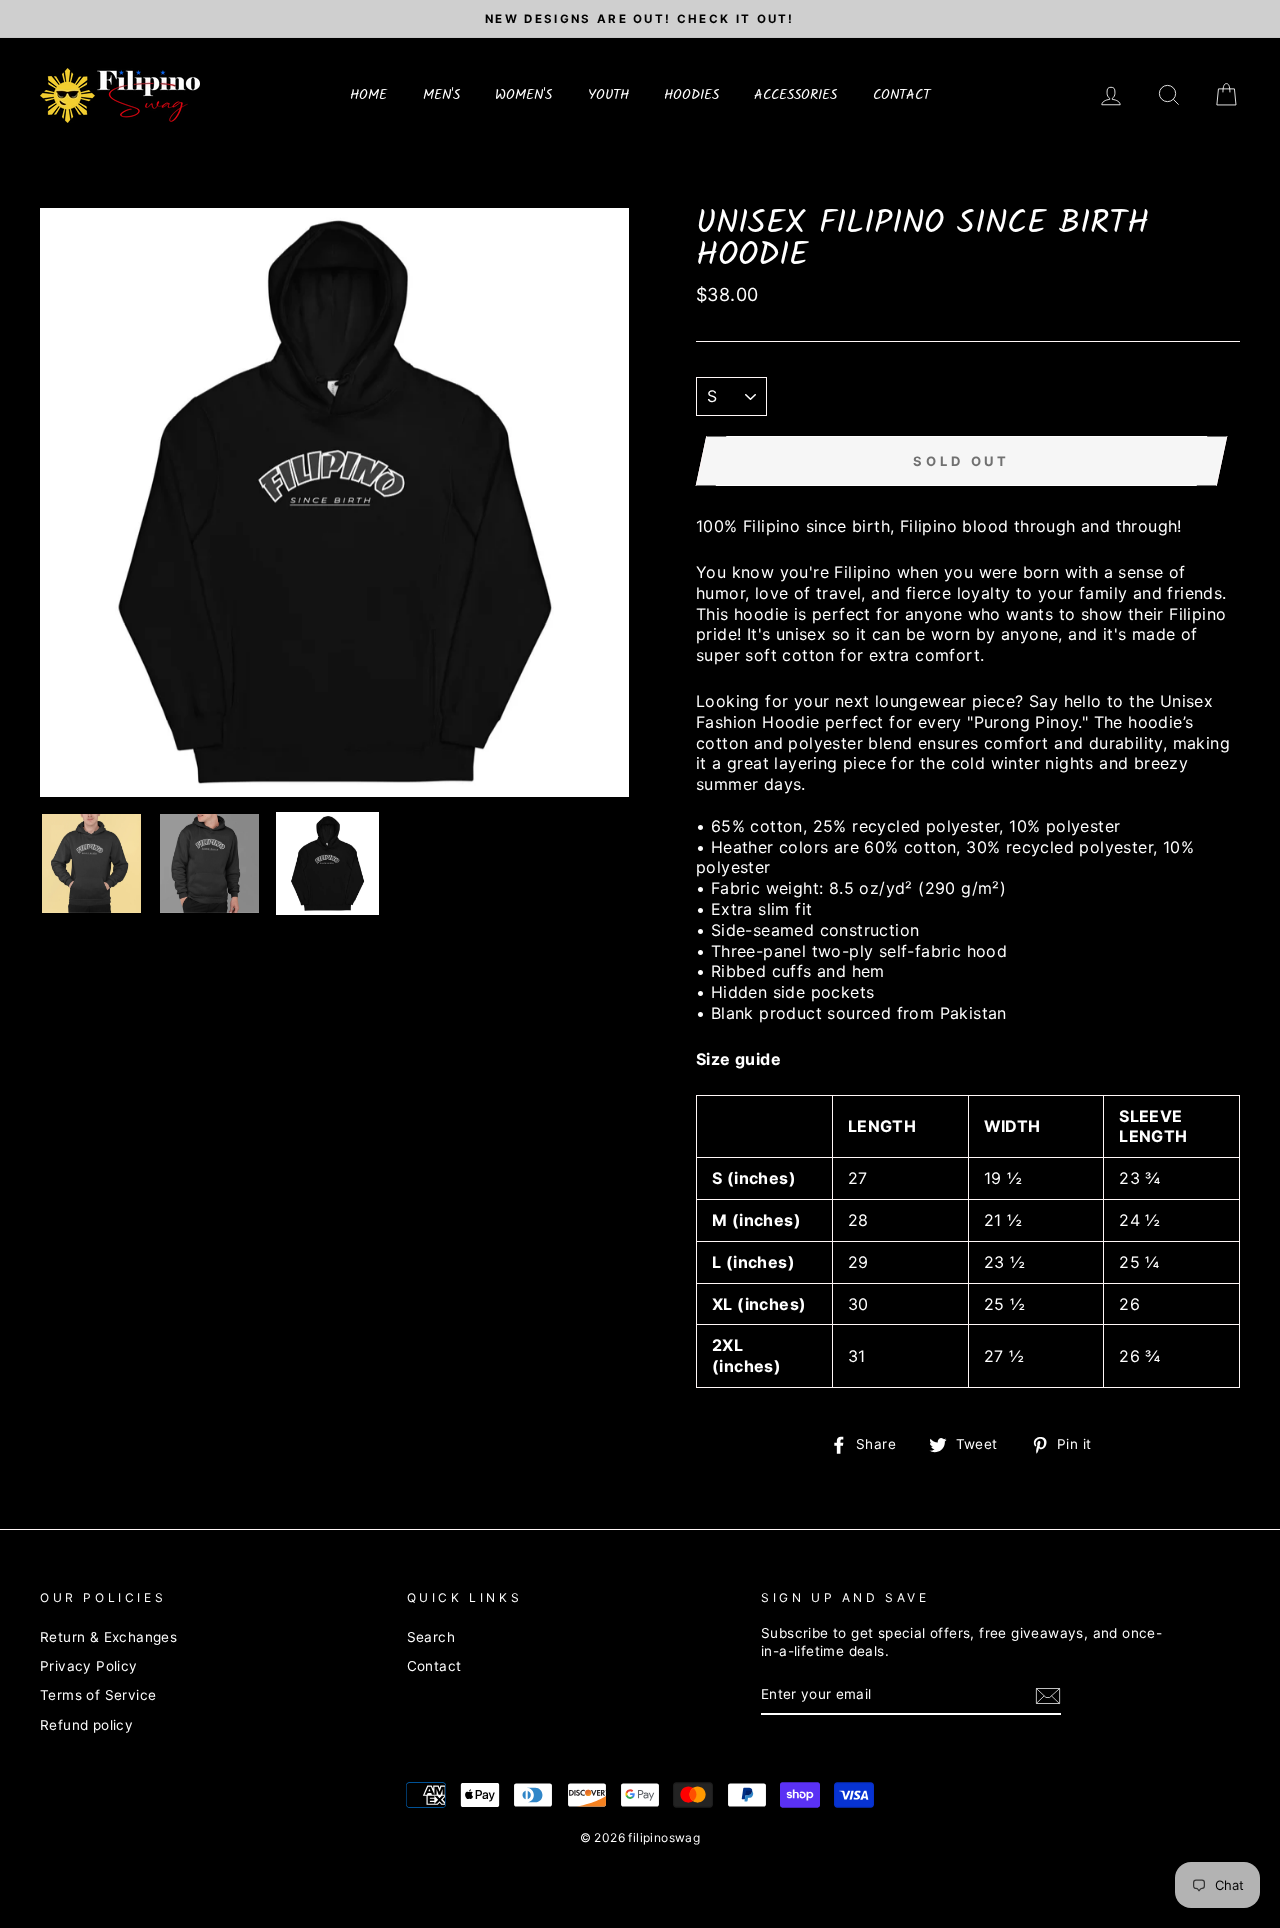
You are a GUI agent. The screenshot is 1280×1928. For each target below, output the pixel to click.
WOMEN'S (523, 95)
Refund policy (86, 1725)
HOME (368, 95)
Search (431, 1637)
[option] (640, 19)
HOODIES (691, 95)
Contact (434, 1666)
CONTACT (901, 95)
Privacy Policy (89, 1666)
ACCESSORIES (795, 95)
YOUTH (608, 95)
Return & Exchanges (108, 1637)
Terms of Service (98, 1695)
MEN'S (441, 95)
